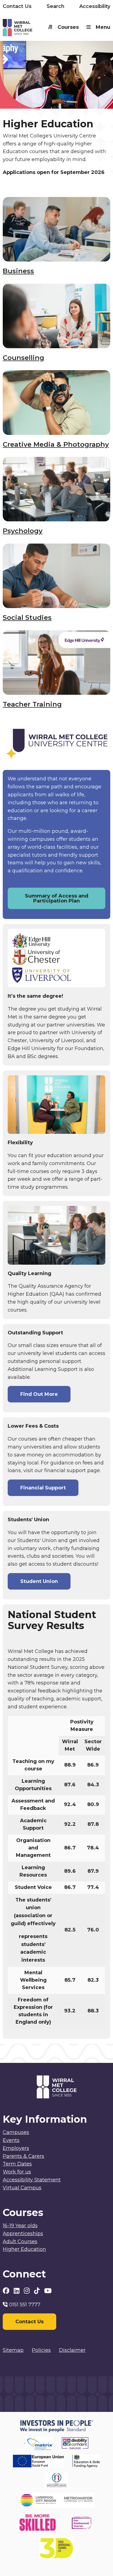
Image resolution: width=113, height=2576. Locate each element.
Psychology (23, 531)
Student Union (39, 1581)
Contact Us (17, 6)
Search (56, 6)
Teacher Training (32, 704)
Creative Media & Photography (56, 444)
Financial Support (43, 1488)
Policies (41, 2350)
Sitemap (13, 2350)
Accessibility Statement (32, 2180)
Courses (68, 27)
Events (11, 2140)
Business (18, 271)
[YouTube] (48, 2291)
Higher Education (24, 2249)
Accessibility (95, 6)
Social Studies (27, 618)
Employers (16, 2148)
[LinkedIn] (17, 2291)
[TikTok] (38, 2291)
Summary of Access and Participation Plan (57, 898)
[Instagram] (28, 2291)
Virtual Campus (22, 2188)
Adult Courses (20, 2242)
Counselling (23, 358)
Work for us (17, 2172)
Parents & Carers (23, 2156)
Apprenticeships (23, 2234)
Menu (103, 27)
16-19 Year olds (20, 2226)
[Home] (30, 29)
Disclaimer (72, 2350)
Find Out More (39, 1394)
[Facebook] (7, 2291)
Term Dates (17, 2164)
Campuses (16, 2132)
